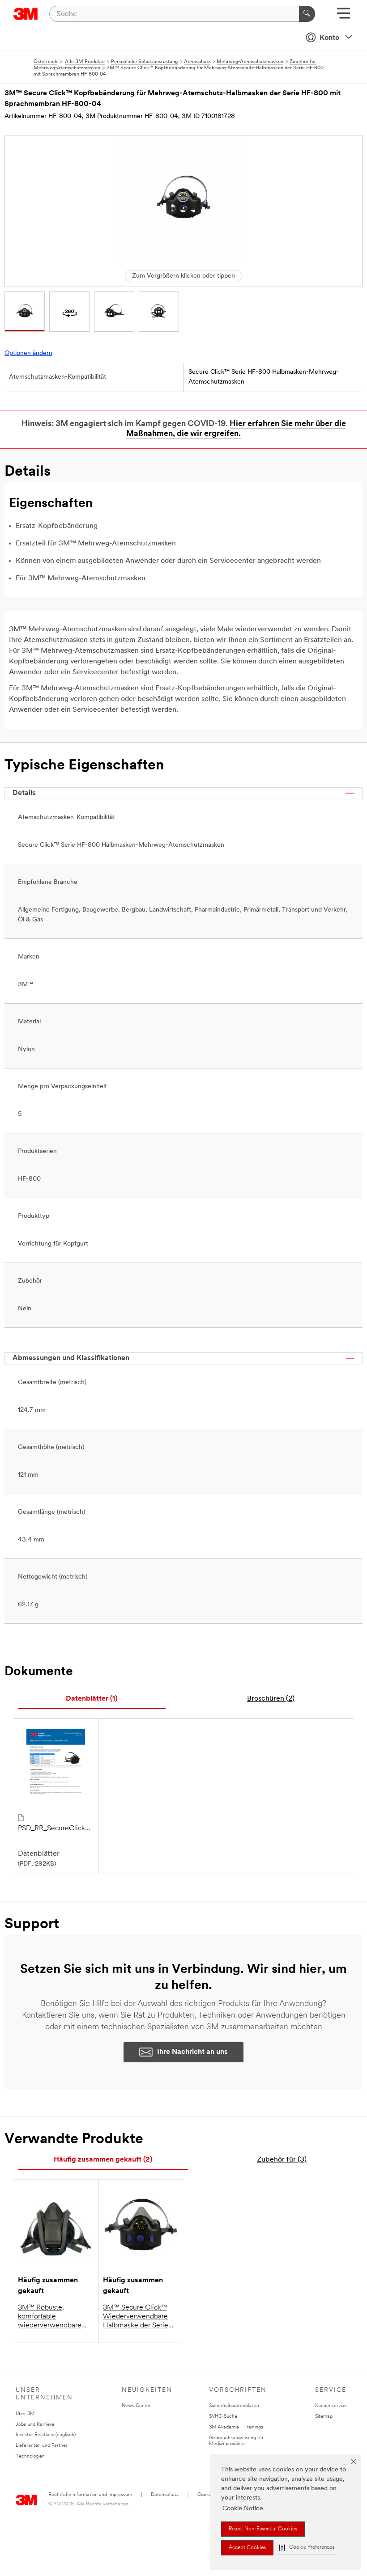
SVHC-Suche (223, 2417)
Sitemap (324, 2417)
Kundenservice (331, 2406)
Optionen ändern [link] (28, 353)
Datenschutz (165, 2495)
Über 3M (25, 2414)
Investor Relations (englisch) (46, 2435)
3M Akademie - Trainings (236, 2427)
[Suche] (307, 14)
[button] (307, 2548)
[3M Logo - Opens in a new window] (26, 14)
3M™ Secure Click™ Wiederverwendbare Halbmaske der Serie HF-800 (136, 2317)
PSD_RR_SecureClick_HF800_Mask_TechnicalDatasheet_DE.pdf (56, 1829)
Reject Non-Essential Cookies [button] (263, 2529)
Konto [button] (329, 38)
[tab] (92, 1699)
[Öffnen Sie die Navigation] (344, 16)
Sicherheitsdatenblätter (234, 2406)
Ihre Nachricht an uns (192, 2052)
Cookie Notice (243, 2509)
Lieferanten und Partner (42, 2446)
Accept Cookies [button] (247, 2548)
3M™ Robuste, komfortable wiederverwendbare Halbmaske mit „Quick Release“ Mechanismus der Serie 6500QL (55, 2317)
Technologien (30, 2456)
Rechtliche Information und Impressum (90, 2495)
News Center (136, 2406)
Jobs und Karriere (35, 2425)
